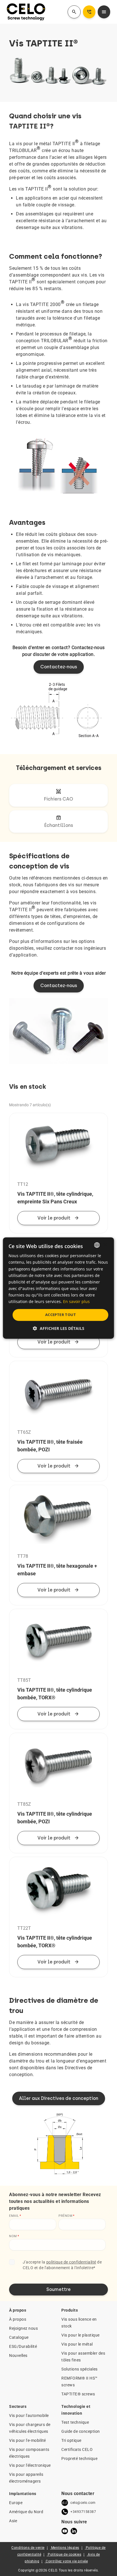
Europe (16, 2503)
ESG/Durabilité (23, 2346)
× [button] (105, 1245)
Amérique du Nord (26, 2512)
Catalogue (19, 2337)
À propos (18, 2319)
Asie (13, 2521)
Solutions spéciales (80, 2369)
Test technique (75, 2422)
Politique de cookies (64, 2554)
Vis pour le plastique (81, 2335)
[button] (59, 1328)
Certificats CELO (77, 2449)
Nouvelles (18, 2355)
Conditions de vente (28, 2548)
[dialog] (58, 1288)
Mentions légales (65, 2548)
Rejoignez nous (23, 2328)
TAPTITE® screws (78, 2394)
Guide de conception (81, 2431)
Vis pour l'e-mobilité (28, 2440)
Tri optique (71, 2440)
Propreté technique (79, 2459)
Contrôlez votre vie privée (67, 2561)
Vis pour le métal (77, 2344)
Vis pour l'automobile (29, 2415)
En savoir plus (76, 1301)
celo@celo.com (83, 2503)
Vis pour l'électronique (30, 2465)
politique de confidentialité (71, 2262)
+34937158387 (83, 2512)
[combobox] (97, 1245)
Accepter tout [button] (60, 1315)
